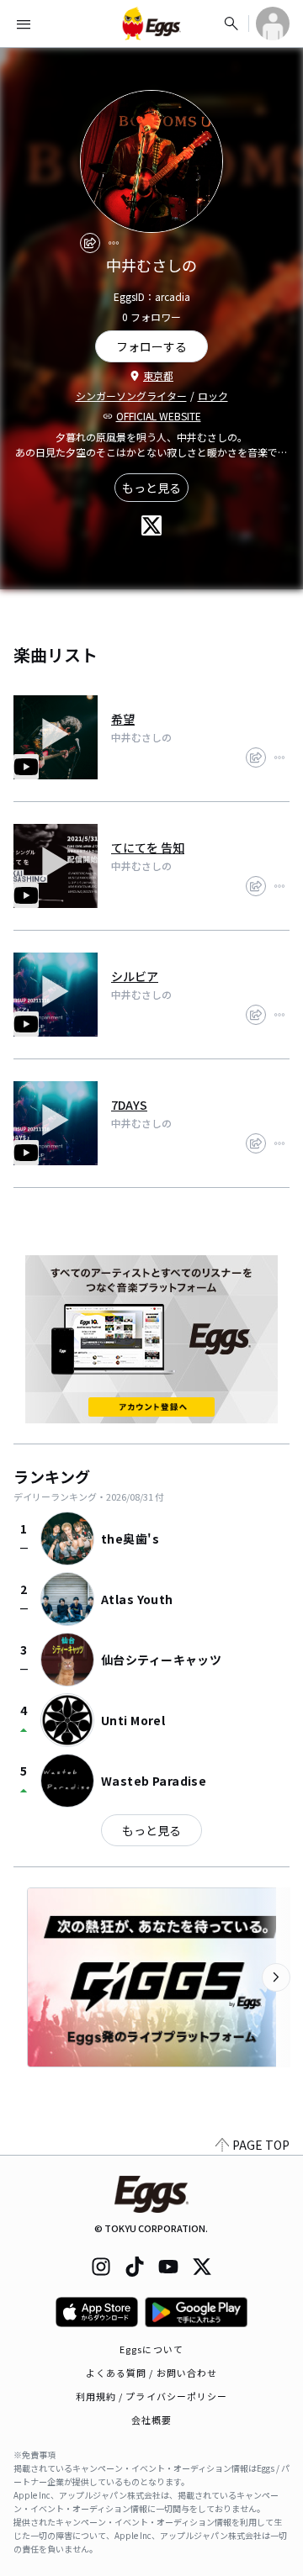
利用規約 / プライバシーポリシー (152, 2396)
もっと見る (151, 488)
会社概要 (151, 2420)
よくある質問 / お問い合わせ (152, 2373)
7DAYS (129, 1105)
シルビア (135, 976)
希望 (123, 719)
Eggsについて (151, 2349)
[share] (90, 243)
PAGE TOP (261, 2145)
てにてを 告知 (148, 847)
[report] (114, 243)
